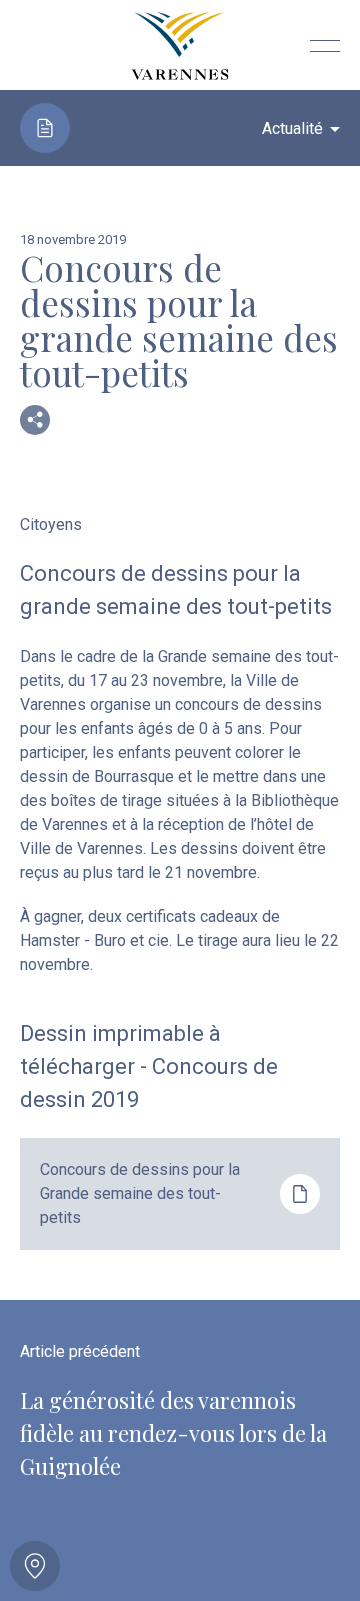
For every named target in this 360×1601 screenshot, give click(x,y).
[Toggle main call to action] (35, 1566)
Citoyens (51, 524)
